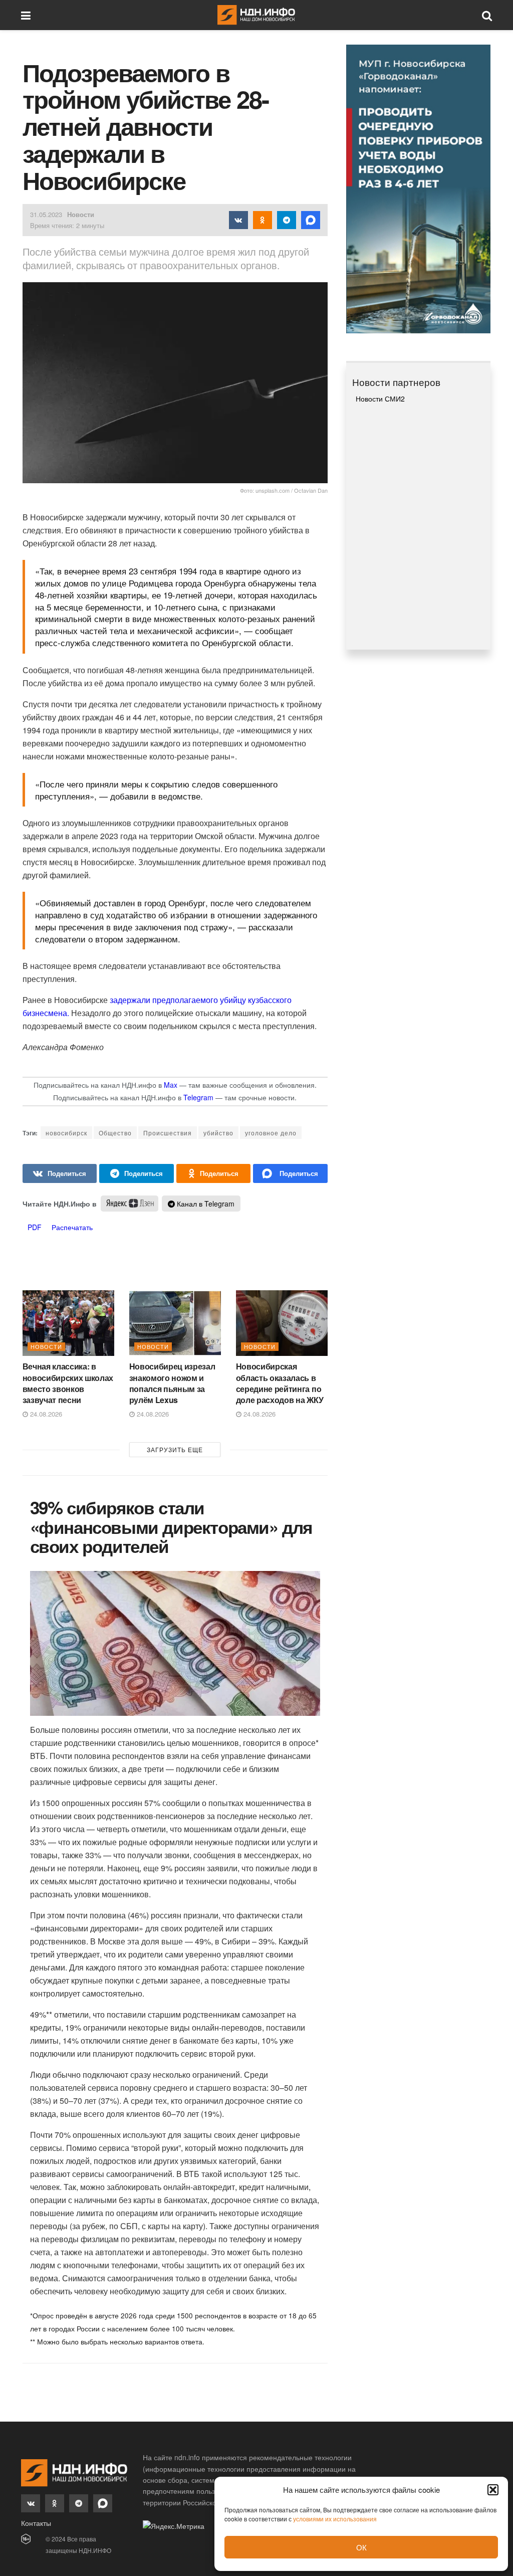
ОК (361, 2547)
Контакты (36, 2523)
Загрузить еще (175, 1449)
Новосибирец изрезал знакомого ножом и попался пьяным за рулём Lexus (172, 1383)
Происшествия (168, 1133)
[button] (493, 2490)
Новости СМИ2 (380, 399)
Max (171, 1085)
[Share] (60, 1173)
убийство (218, 1133)
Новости (81, 214)
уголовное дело (271, 1133)
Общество (115, 1133)
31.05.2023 (46, 214)
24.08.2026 (45, 1414)
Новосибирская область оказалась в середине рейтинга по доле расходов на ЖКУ (280, 1383)
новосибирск (66, 1133)
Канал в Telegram (205, 1204)
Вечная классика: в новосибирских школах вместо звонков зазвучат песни (68, 1383)
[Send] (290, 1173)
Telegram (198, 1097)
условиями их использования (335, 2519)
